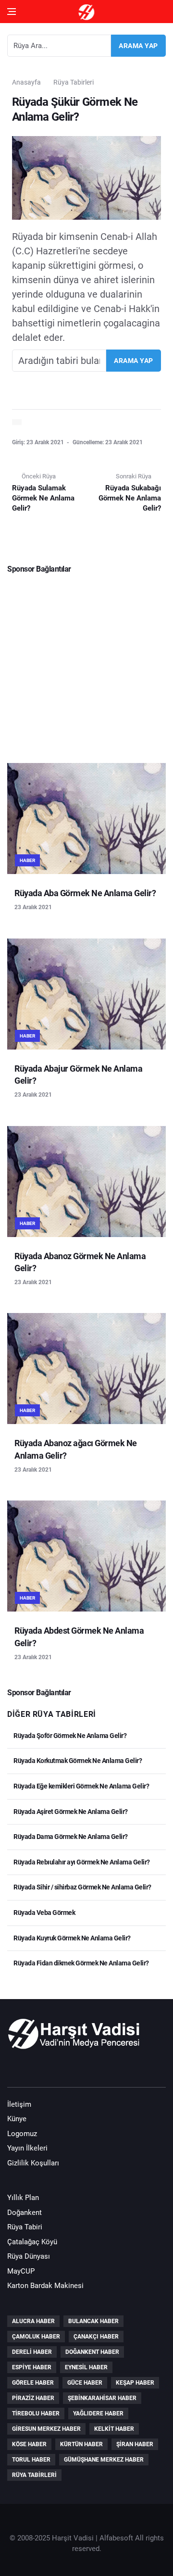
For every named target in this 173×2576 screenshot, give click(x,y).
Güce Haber (85, 2383)
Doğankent (25, 2213)
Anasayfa (26, 82)
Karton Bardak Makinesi (45, 2286)
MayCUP (21, 2271)
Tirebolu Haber (36, 2413)
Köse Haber (29, 2444)
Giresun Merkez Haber (46, 2429)
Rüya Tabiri (25, 2227)
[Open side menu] (12, 12)
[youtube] (45, 2069)
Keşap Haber (135, 2383)
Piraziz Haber (33, 2398)
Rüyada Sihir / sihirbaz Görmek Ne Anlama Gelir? (82, 1887)
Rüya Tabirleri (74, 82)
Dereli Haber (32, 2352)
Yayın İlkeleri (27, 2148)
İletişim (19, 2104)
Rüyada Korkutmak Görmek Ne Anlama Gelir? (77, 1761)
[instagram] (72, 2069)
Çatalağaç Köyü (32, 2242)
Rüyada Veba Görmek (44, 1913)
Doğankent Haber (92, 2352)
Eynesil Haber (86, 2367)
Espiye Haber (32, 2367)
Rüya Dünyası (29, 2256)
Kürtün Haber (81, 2444)
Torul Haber (31, 2460)
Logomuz (22, 2134)
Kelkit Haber (114, 2429)
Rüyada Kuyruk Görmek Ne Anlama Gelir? (72, 1938)
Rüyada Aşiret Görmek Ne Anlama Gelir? (70, 1812)
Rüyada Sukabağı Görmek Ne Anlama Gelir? (130, 498)
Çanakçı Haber (96, 2337)
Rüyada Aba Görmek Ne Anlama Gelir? (85, 893)
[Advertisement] (86, 665)
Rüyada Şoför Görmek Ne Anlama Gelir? (69, 1736)
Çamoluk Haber (36, 2337)
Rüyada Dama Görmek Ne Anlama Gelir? (70, 1837)
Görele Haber (33, 2383)
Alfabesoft (116, 2538)
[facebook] (17, 2069)
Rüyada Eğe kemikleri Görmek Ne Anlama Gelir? (81, 1786)
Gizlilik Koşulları (33, 2163)
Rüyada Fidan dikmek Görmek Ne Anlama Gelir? (81, 1963)
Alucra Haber (33, 2321)
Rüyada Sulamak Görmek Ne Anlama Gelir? (43, 498)
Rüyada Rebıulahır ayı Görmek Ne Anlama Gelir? (81, 1862)
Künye (17, 2119)
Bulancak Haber (93, 2321)
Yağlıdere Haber (98, 2413)
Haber (27, 860)
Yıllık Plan (23, 2198)
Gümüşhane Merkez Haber (104, 2460)
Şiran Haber (135, 2444)
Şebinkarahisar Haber (102, 2398)
